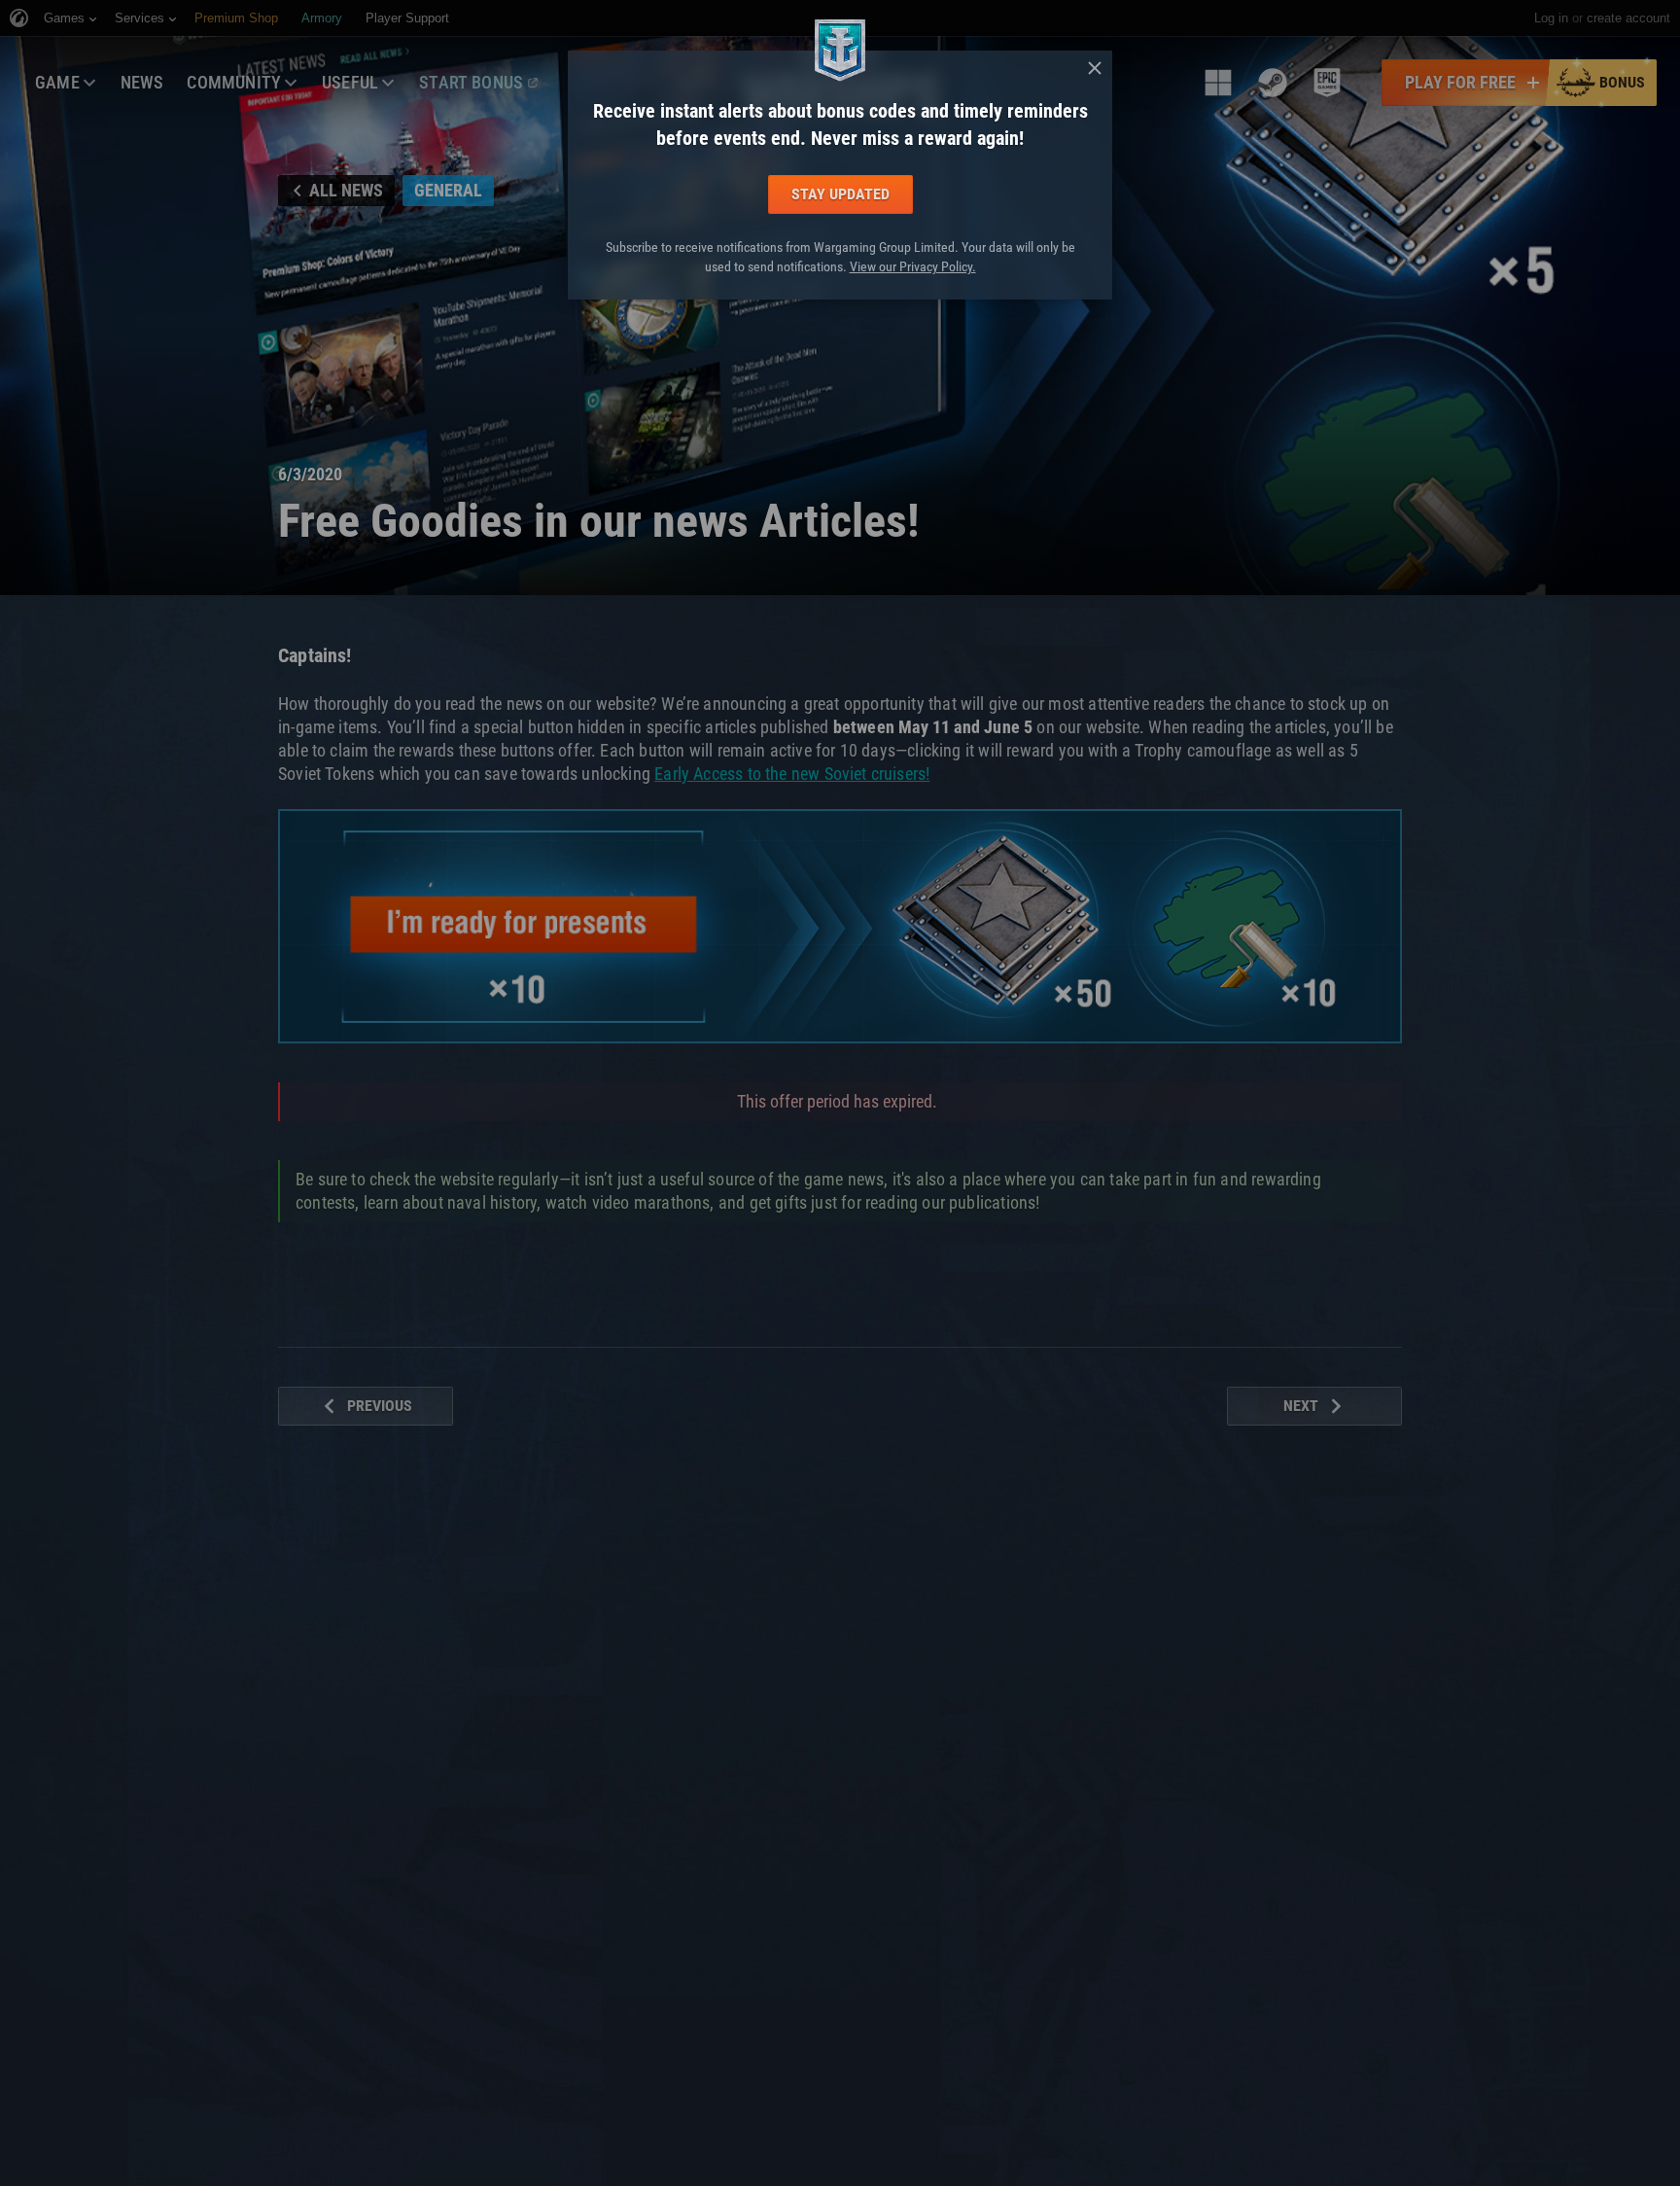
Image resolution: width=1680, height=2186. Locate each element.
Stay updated (840, 194)
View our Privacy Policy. (913, 266)
